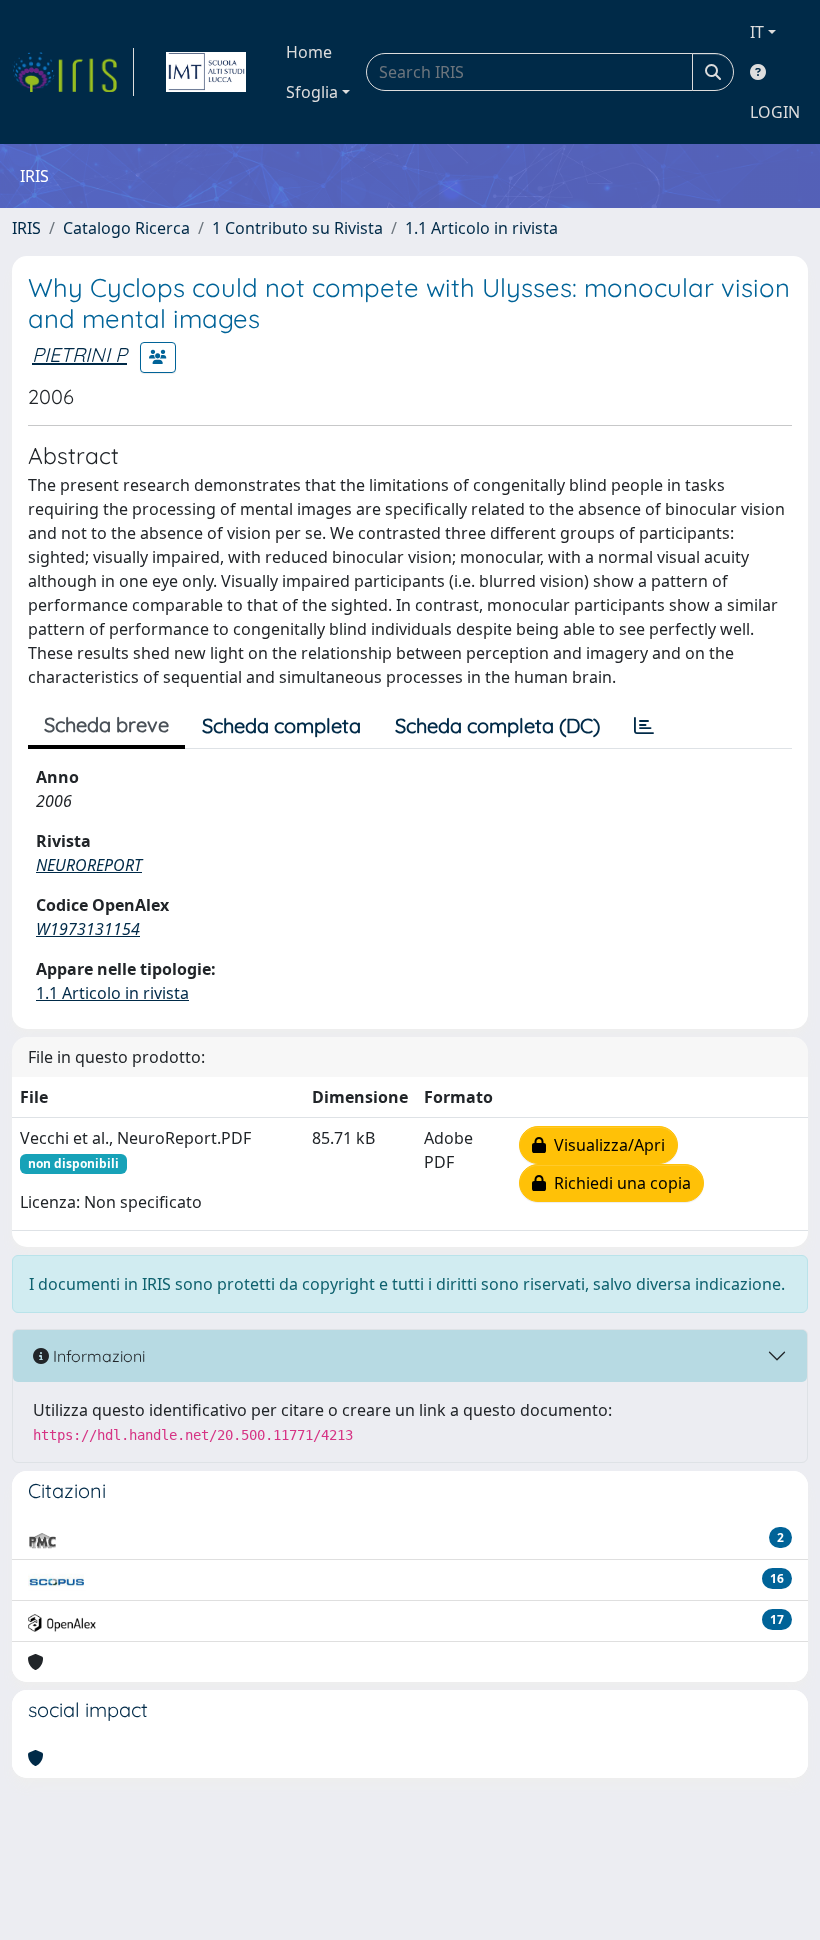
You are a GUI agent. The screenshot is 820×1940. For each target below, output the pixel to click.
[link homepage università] (206, 72)
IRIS (26, 228)
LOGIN (775, 112)
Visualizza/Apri (605, 1145)
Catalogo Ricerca (126, 228)
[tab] (644, 726)
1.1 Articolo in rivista (481, 228)
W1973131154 (88, 929)
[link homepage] (73, 72)
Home (309, 52)
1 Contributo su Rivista (297, 228)
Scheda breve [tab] (106, 724)
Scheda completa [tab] (281, 725)
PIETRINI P (79, 354)
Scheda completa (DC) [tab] (497, 725)
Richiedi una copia (618, 1183)
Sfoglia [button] (312, 92)
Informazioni (97, 1356)
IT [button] (757, 32)
